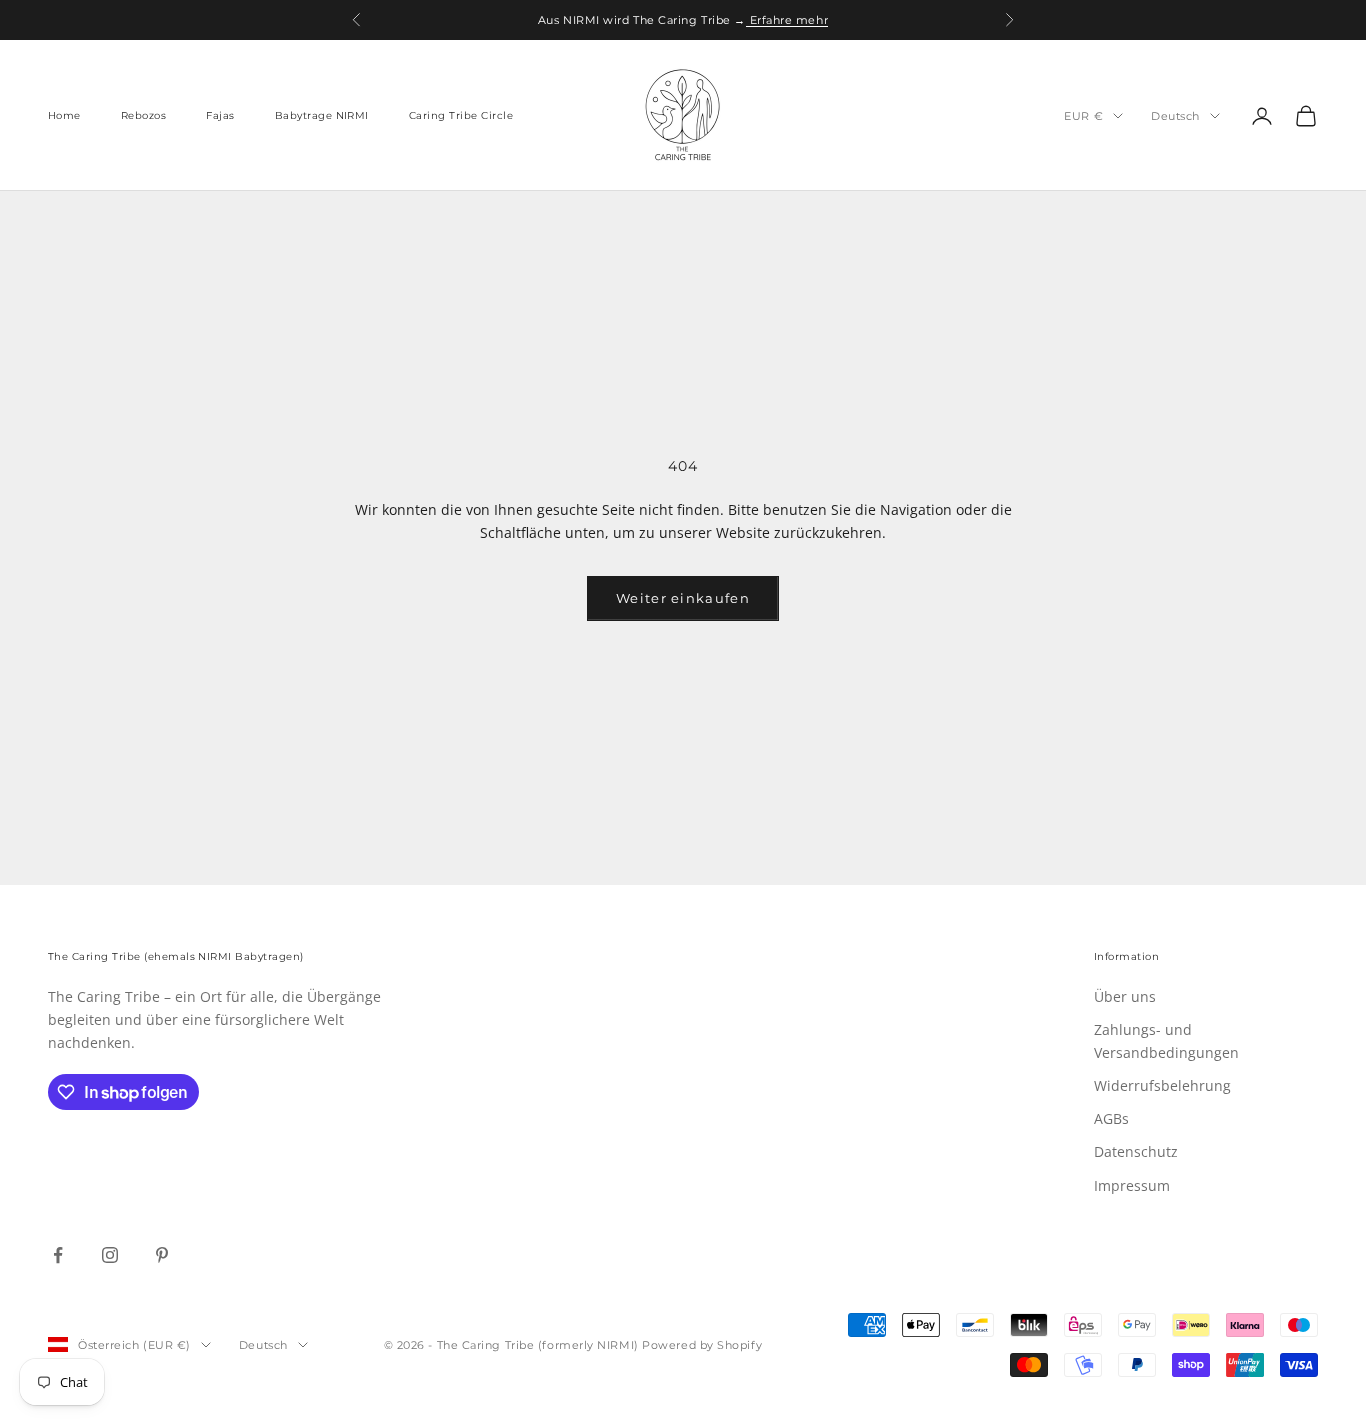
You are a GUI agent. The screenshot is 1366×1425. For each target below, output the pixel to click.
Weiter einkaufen (683, 598)
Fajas (220, 115)
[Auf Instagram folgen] (110, 1255)
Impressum (1132, 1185)
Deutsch (1175, 116)
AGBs (1111, 1118)
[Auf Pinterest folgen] (162, 1255)
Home (64, 115)
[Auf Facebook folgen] (58, 1255)
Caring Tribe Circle (461, 115)
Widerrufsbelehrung (1162, 1085)
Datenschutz (1136, 1151)
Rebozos (143, 115)
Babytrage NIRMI (322, 115)
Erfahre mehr (787, 20)
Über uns (1125, 996)
